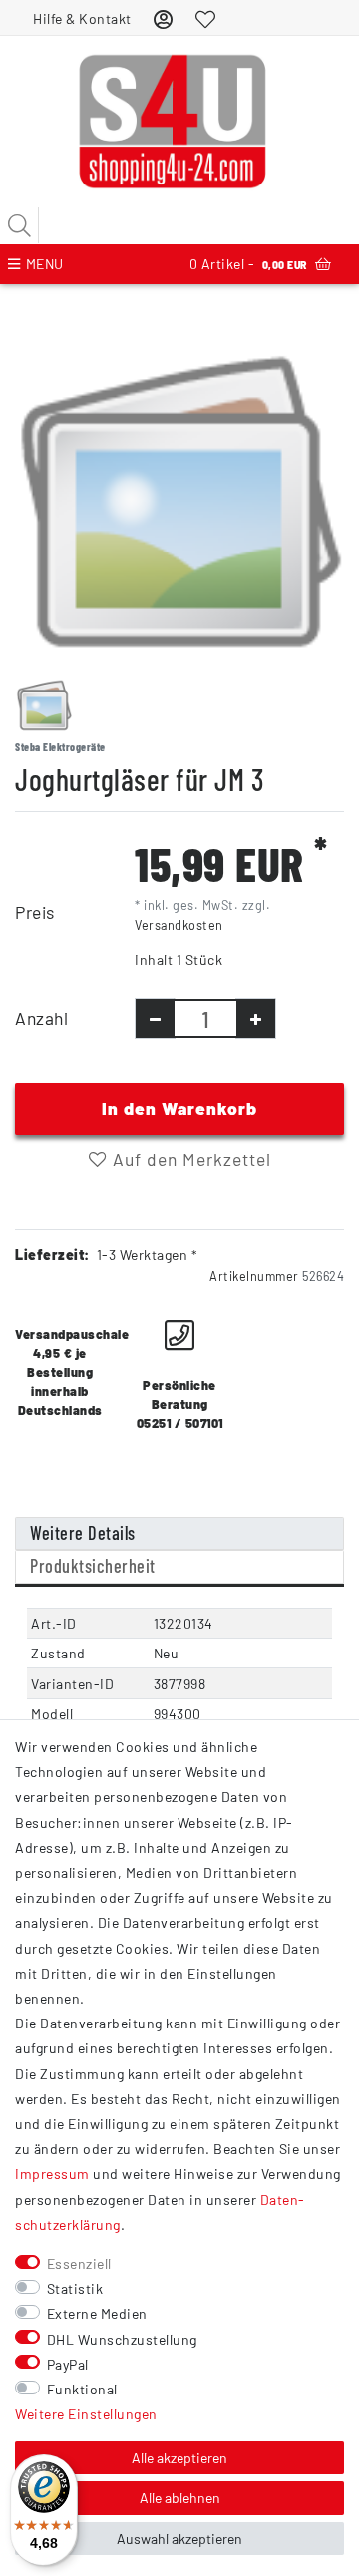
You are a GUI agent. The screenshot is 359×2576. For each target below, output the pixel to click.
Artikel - (248, 264)
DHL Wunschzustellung (122, 2339)
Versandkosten (179, 925)
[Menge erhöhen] (256, 1019)
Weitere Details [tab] (83, 1533)
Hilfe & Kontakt (82, 18)
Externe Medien (97, 2313)
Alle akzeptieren (179, 2458)
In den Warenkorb (179, 1108)
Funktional (82, 2389)
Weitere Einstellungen (86, 2414)
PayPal (68, 2364)
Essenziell (79, 2263)
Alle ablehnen (180, 2498)
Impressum (52, 2174)
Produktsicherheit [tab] (93, 1566)
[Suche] (20, 225)
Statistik (75, 2288)
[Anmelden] (164, 18)
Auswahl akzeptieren (179, 2539)
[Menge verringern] (155, 1019)
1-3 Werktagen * (148, 1254)
